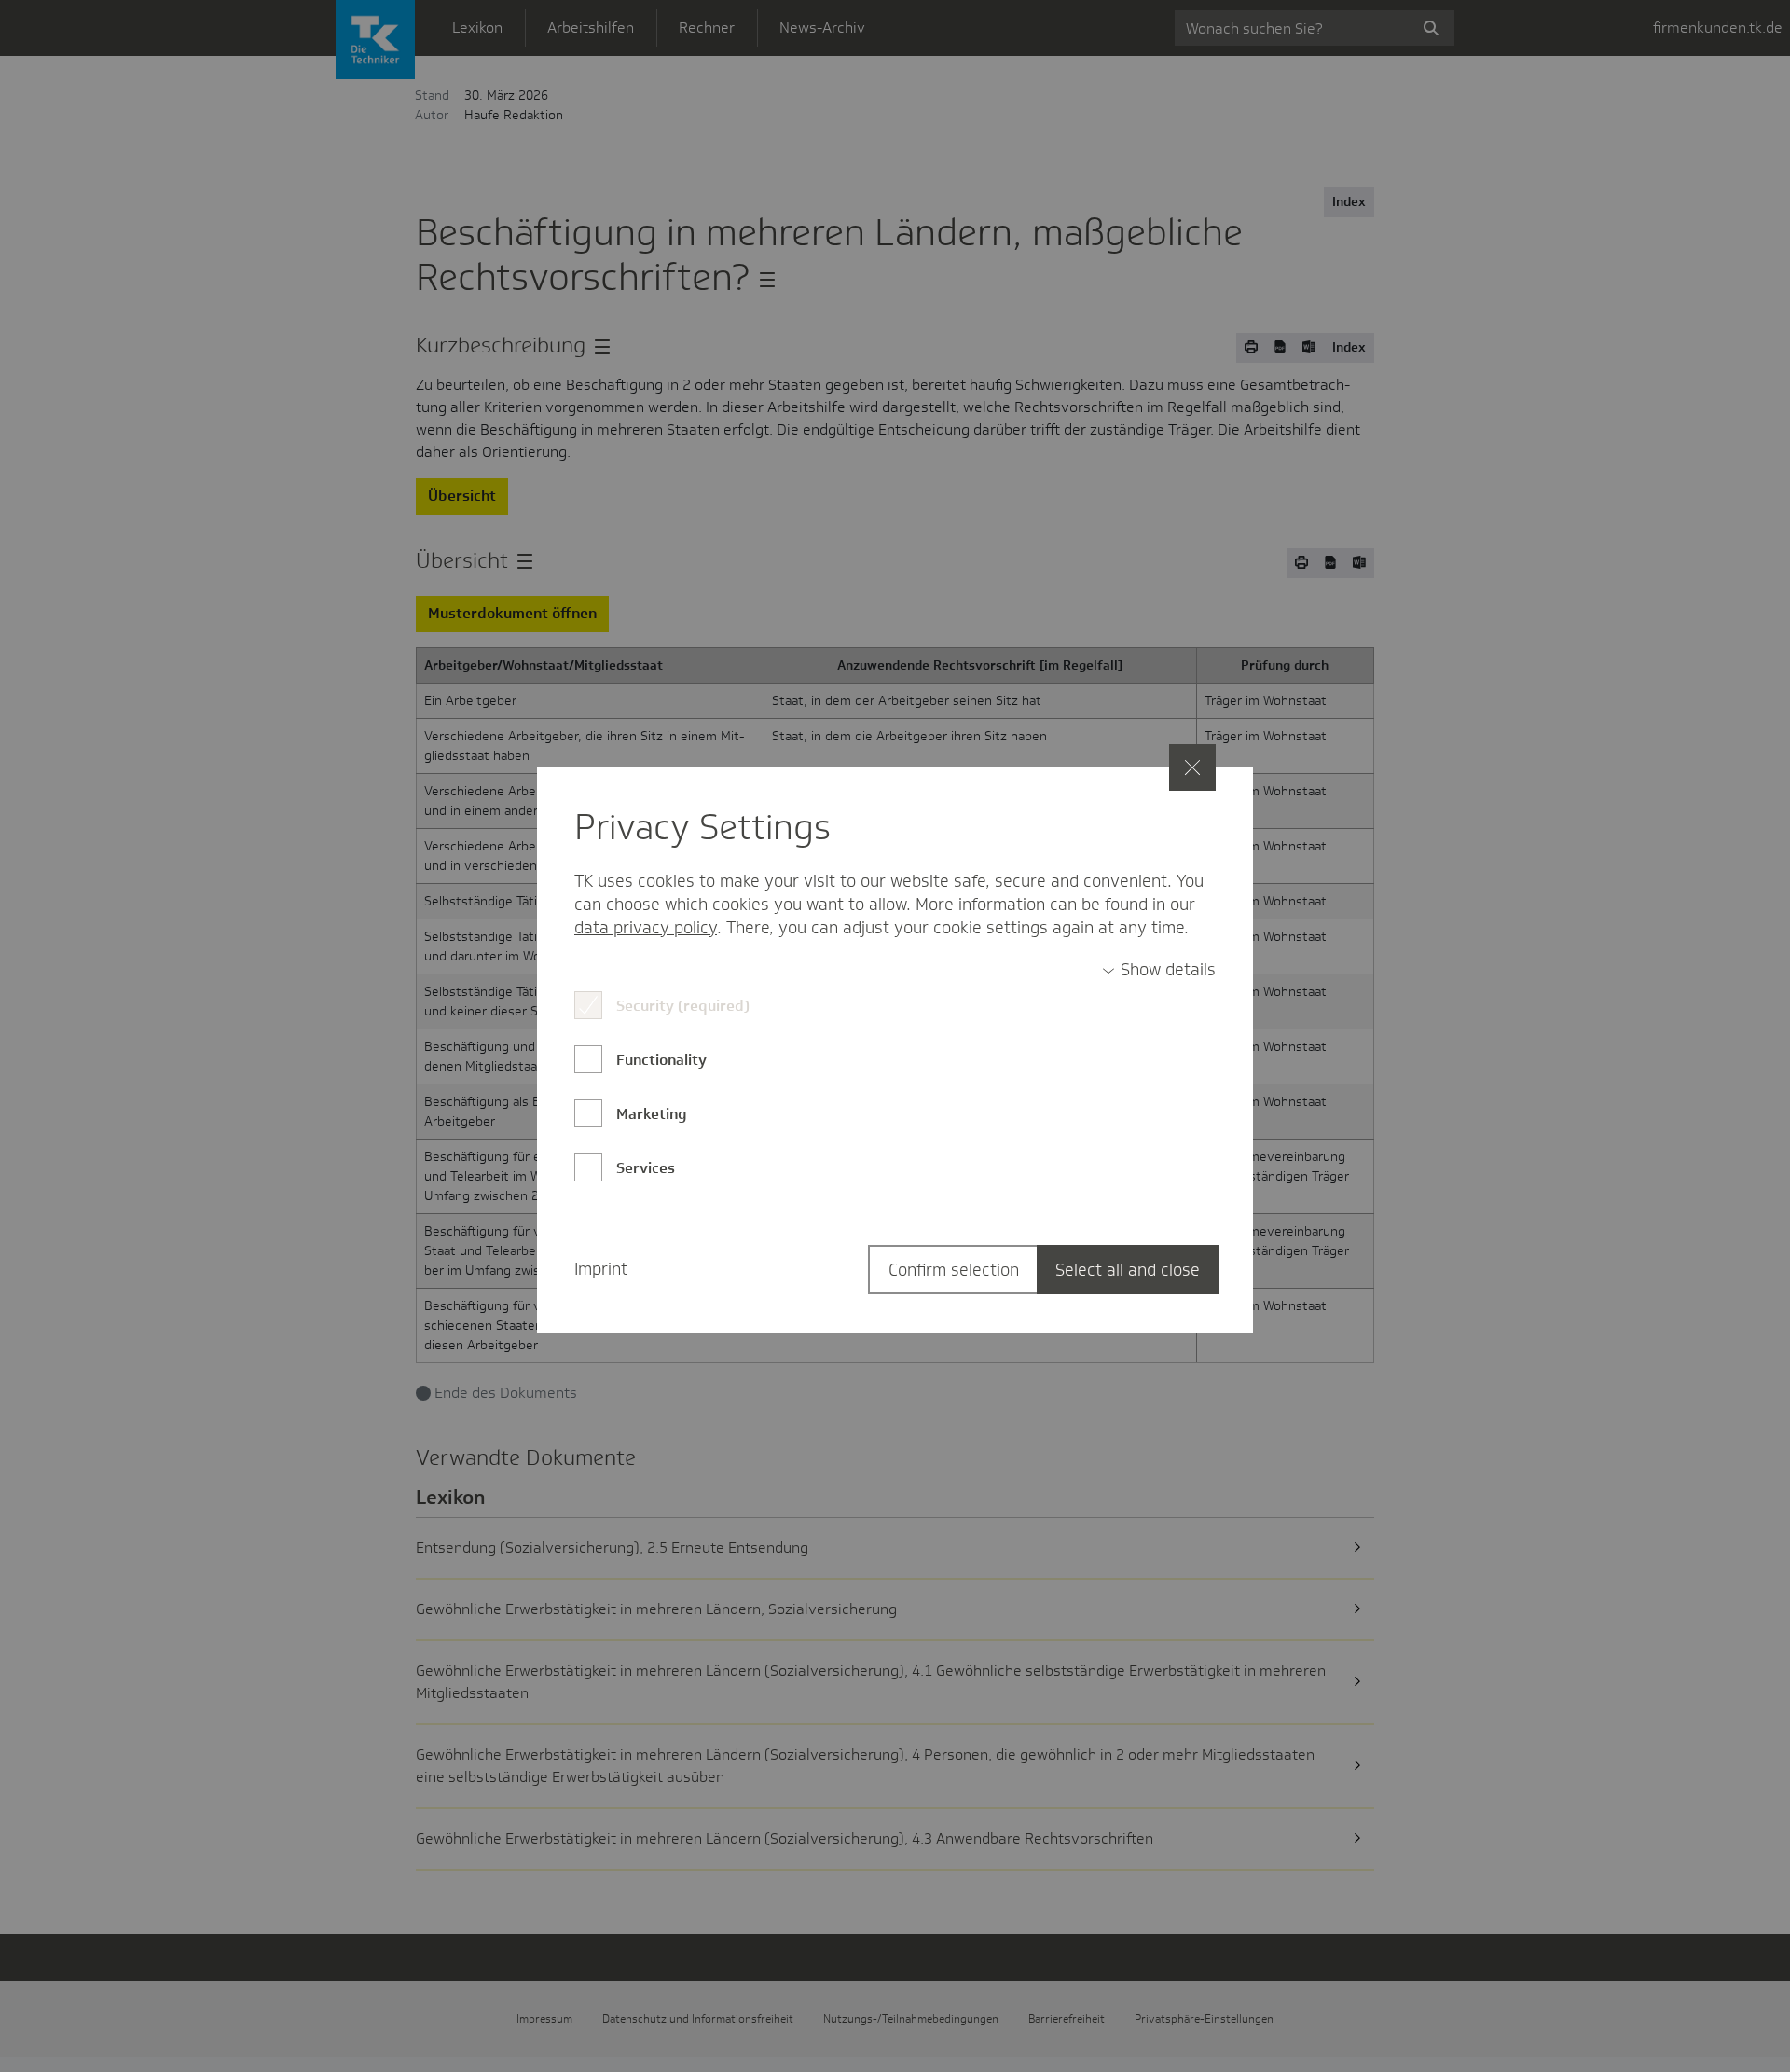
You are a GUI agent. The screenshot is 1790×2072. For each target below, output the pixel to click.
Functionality (661, 1060)
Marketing (652, 1114)
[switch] (1159, 970)
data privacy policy (646, 928)
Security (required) (683, 1006)
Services (646, 1168)
